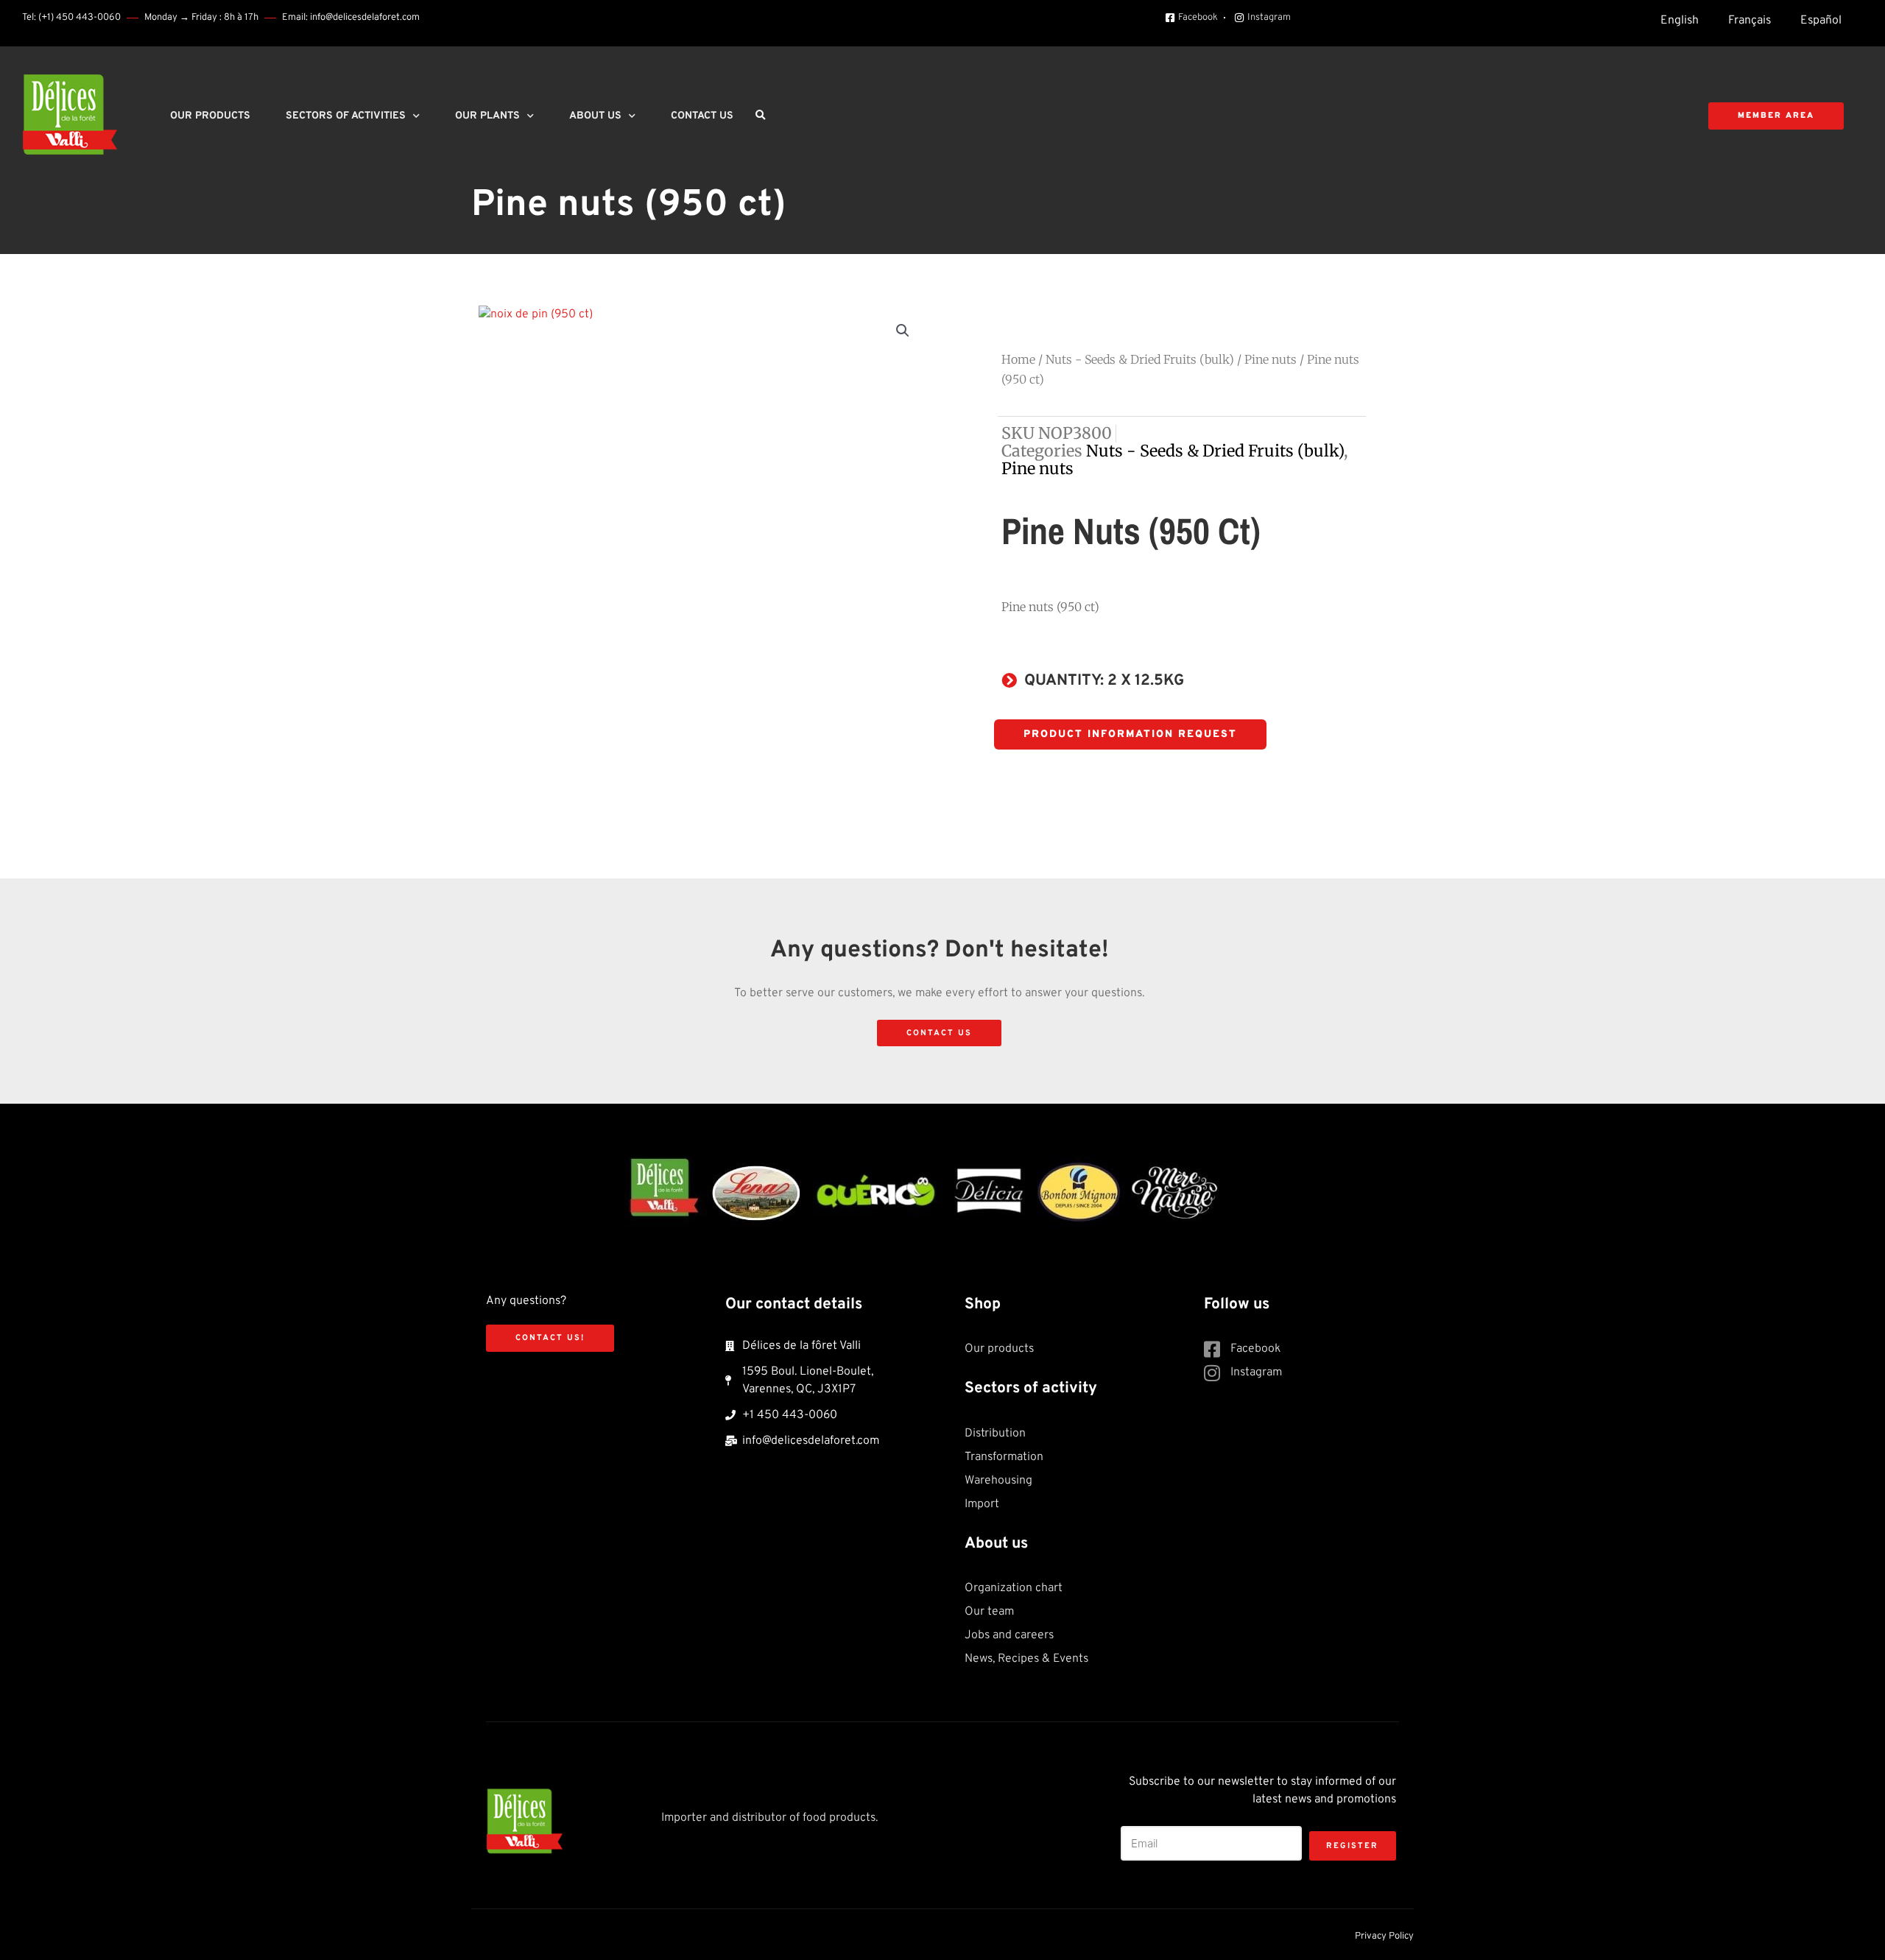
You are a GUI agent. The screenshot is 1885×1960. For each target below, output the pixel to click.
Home (1018, 359)
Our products (210, 116)
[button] (760, 116)
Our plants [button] (487, 116)
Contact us (702, 116)
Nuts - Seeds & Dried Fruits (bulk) (1140, 359)
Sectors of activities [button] (346, 116)
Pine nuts (1271, 359)
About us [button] (595, 116)
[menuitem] (1680, 21)
